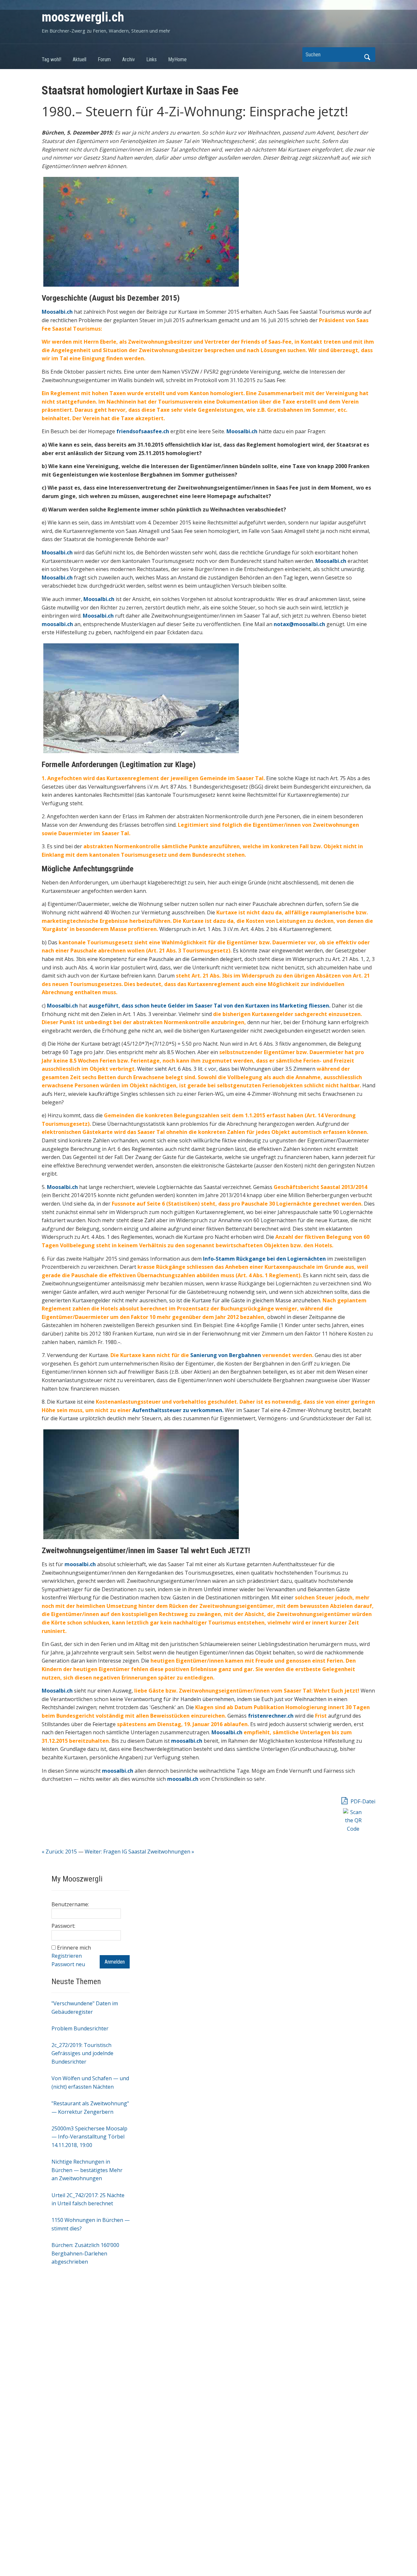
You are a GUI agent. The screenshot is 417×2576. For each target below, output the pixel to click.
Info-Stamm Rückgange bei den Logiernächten (264, 1259)
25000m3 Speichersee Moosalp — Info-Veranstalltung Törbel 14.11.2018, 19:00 (89, 2137)
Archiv (129, 59)
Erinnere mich (74, 1948)
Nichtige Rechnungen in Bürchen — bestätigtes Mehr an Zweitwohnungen (87, 2170)
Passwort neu (68, 1964)
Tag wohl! (51, 59)
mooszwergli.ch (83, 17)
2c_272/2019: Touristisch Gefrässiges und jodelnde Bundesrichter (82, 2053)
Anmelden (115, 1962)
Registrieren (67, 1956)
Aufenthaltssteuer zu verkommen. (178, 1410)
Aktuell (79, 59)
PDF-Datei (362, 1801)
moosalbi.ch (80, 1564)
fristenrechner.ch (271, 1716)
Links (151, 59)
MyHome (177, 59)
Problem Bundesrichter (80, 2028)
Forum (104, 59)
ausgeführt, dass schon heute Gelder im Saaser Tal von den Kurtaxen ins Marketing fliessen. (209, 1006)
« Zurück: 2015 (59, 1852)
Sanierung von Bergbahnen (226, 1355)
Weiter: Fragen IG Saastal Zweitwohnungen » (139, 1852)
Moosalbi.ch (62, 1006)
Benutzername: (70, 1904)
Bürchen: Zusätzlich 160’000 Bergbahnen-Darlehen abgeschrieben (85, 2253)
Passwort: (63, 1926)
